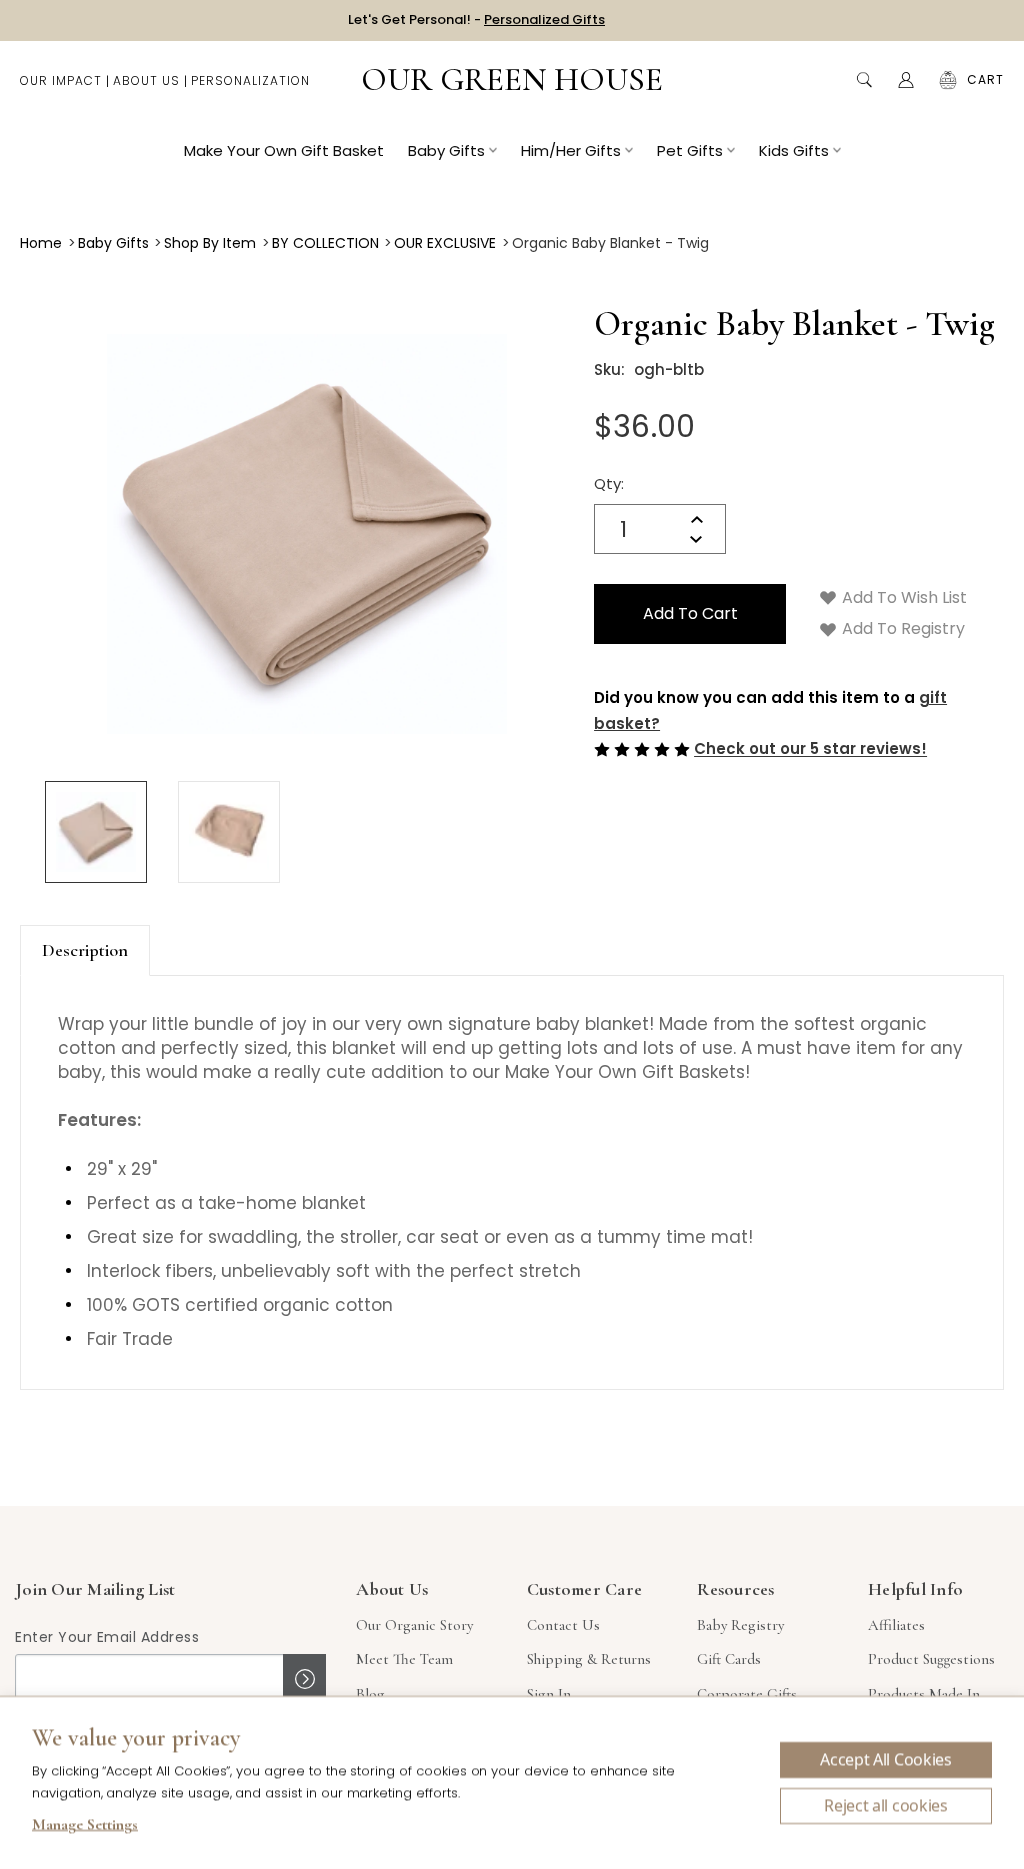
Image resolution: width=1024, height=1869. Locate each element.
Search (864, 80)
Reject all (886, 1806)
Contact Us (563, 1625)
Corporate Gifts (747, 1694)
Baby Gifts (446, 150)
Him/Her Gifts (571, 150)
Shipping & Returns (589, 1659)
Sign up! (304, 1679)
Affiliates (896, 1625)
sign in (549, 1694)
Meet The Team (404, 1659)
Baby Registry (740, 1625)
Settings (85, 1827)
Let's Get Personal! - (476, 19)
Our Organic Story (414, 1625)
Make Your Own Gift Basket (284, 150)
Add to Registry (901, 628)
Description (85, 950)
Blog (370, 1694)
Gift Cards (729, 1659)
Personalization (250, 80)
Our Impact (61, 80)
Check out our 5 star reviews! (810, 749)
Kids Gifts (794, 150)
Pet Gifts (690, 150)
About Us (146, 80)
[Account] (906, 80)
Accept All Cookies (885, 1760)
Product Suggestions (931, 1659)
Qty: (609, 483)
